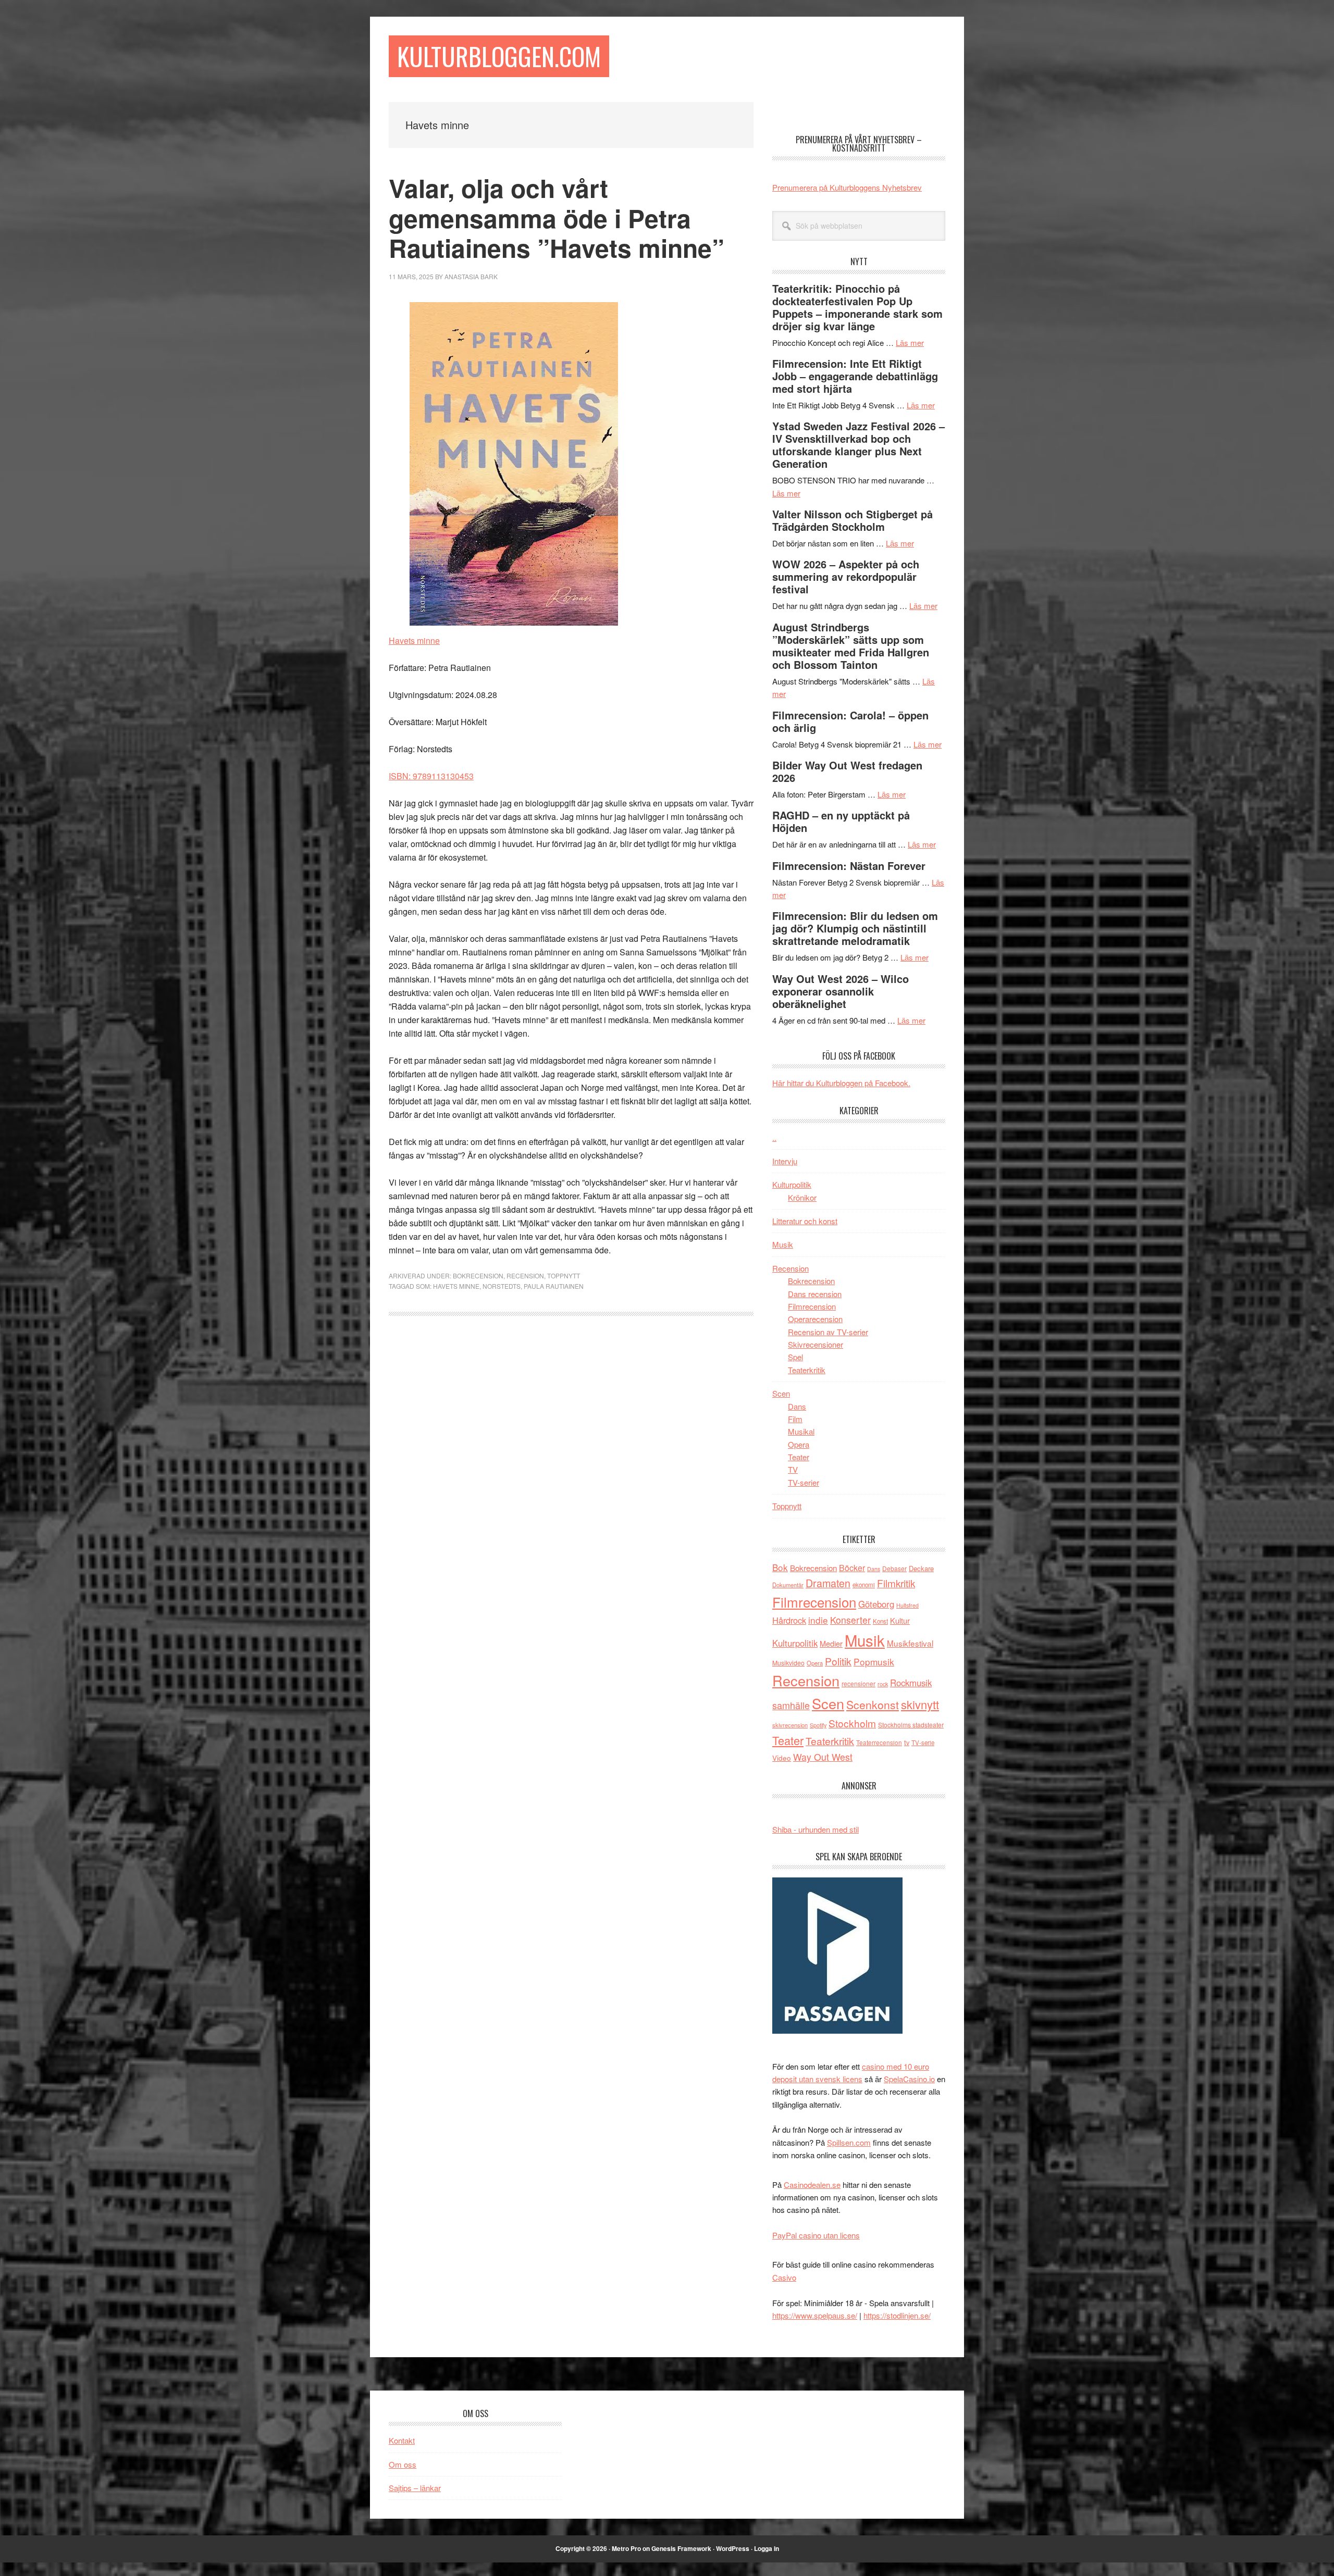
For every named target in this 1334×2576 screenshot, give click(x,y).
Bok (780, 1567)
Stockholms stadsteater (911, 1725)
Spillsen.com (849, 2142)
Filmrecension (812, 1306)
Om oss (403, 2464)
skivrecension (790, 1725)
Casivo (784, 2277)
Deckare (921, 1568)
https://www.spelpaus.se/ (815, 2315)
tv (907, 1742)
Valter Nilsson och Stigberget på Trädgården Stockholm (853, 520)
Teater (799, 1457)
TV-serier (804, 1482)
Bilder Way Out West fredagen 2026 (847, 771)
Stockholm (852, 1723)
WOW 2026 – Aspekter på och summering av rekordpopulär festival (846, 576)
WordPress (733, 2548)
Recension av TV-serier (828, 1332)
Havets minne (414, 640)
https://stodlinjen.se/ (897, 2315)
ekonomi (864, 1585)
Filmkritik (896, 1583)
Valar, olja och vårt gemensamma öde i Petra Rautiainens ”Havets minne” (557, 218)
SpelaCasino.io (909, 2079)
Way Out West (823, 1757)
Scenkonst (873, 1704)
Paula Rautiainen (554, 1286)
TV (793, 1469)
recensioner (859, 1683)
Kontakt (402, 2440)
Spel (795, 1357)
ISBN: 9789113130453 (431, 776)
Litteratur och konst (805, 1221)
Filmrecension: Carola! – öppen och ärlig (850, 721)
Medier (831, 1643)
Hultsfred (907, 1605)
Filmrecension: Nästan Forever (849, 866)
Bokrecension (478, 1275)
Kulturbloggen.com (499, 56)
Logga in (767, 2548)
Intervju (785, 1161)
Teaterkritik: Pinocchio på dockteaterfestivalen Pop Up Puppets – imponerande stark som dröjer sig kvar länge (857, 307)
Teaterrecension (879, 1742)
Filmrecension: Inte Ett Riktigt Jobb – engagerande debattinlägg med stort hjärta (855, 376)
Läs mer (910, 343)
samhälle (791, 1705)
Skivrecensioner (816, 1344)
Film (795, 1419)
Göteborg (876, 1604)
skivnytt (920, 1704)
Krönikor (802, 1197)
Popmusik (874, 1662)
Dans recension (815, 1294)
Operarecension (815, 1319)
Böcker (852, 1568)
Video (782, 1758)
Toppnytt (564, 1275)
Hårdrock (789, 1620)
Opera (799, 1444)
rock (883, 1684)
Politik (838, 1661)
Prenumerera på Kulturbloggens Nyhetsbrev (847, 187)
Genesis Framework (681, 2548)
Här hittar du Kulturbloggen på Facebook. (841, 1083)
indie (818, 1620)
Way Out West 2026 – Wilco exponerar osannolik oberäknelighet (841, 991)
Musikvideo (788, 1663)
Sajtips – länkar (415, 2488)
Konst (880, 1621)
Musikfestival (910, 1643)
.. (774, 1137)
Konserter (850, 1620)
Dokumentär (788, 1585)
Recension (525, 1275)
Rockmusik (911, 1683)
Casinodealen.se (812, 2185)
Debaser (894, 1568)
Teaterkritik (807, 1370)
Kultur (900, 1620)
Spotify (818, 1725)
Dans (797, 1406)
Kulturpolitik (792, 1184)
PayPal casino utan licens (816, 2235)
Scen (781, 1393)
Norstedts (502, 1286)
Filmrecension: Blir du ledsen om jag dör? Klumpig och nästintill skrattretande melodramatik (855, 928)
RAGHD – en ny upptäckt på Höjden (841, 821)
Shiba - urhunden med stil (816, 1829)
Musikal (801, 1431)
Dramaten (828, 1583)
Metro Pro (626, 2548)
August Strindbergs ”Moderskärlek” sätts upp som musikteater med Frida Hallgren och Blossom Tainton (851, 646)
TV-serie (923, 1743)
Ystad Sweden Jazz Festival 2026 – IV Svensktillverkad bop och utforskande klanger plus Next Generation (859, 445)
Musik (783, 1244)
